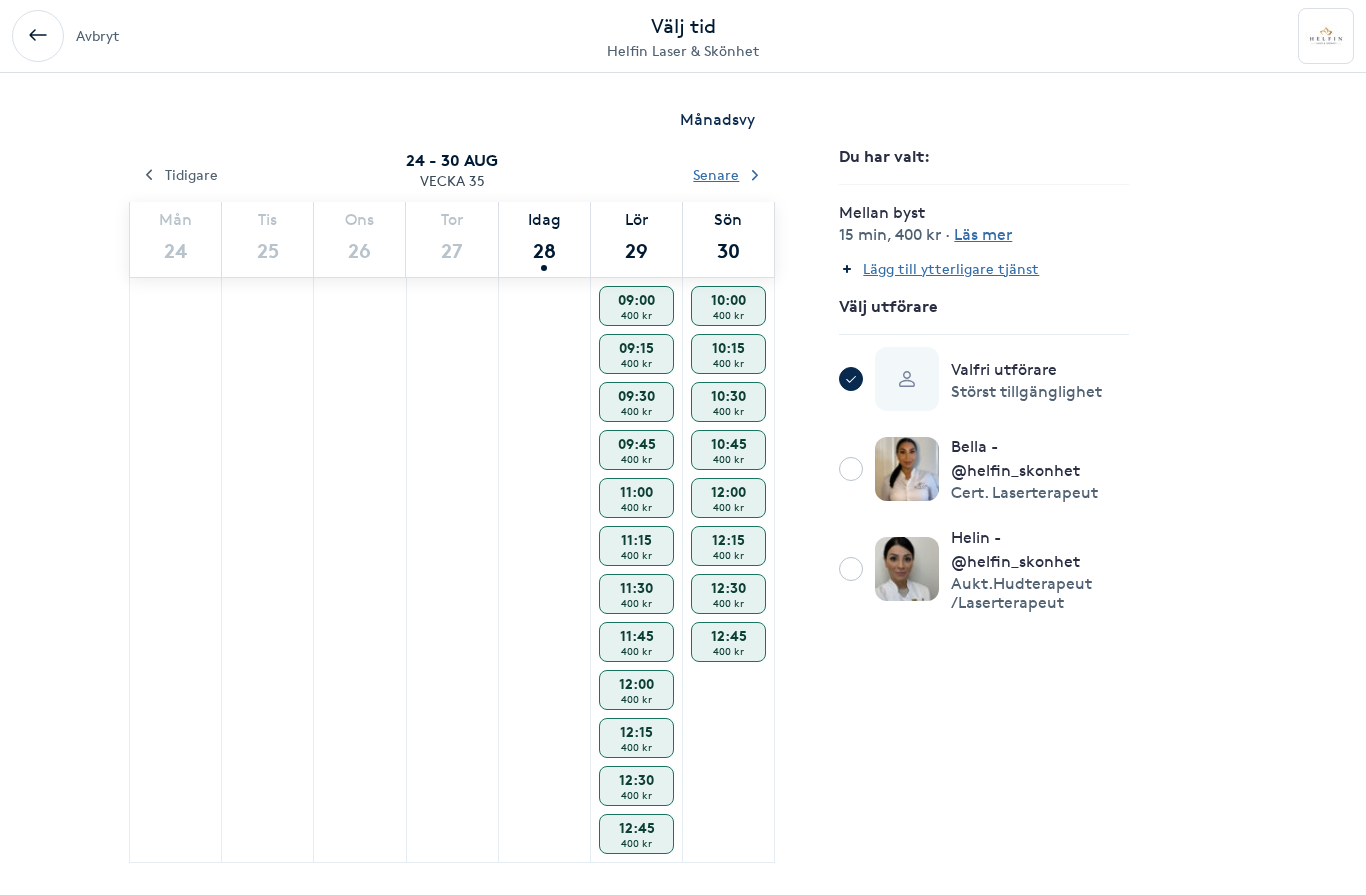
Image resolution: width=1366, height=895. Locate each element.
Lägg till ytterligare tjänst (951, 268)
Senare (716, 174)
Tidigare (191, 174)
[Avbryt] (38, 36)
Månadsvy (717, 119)
